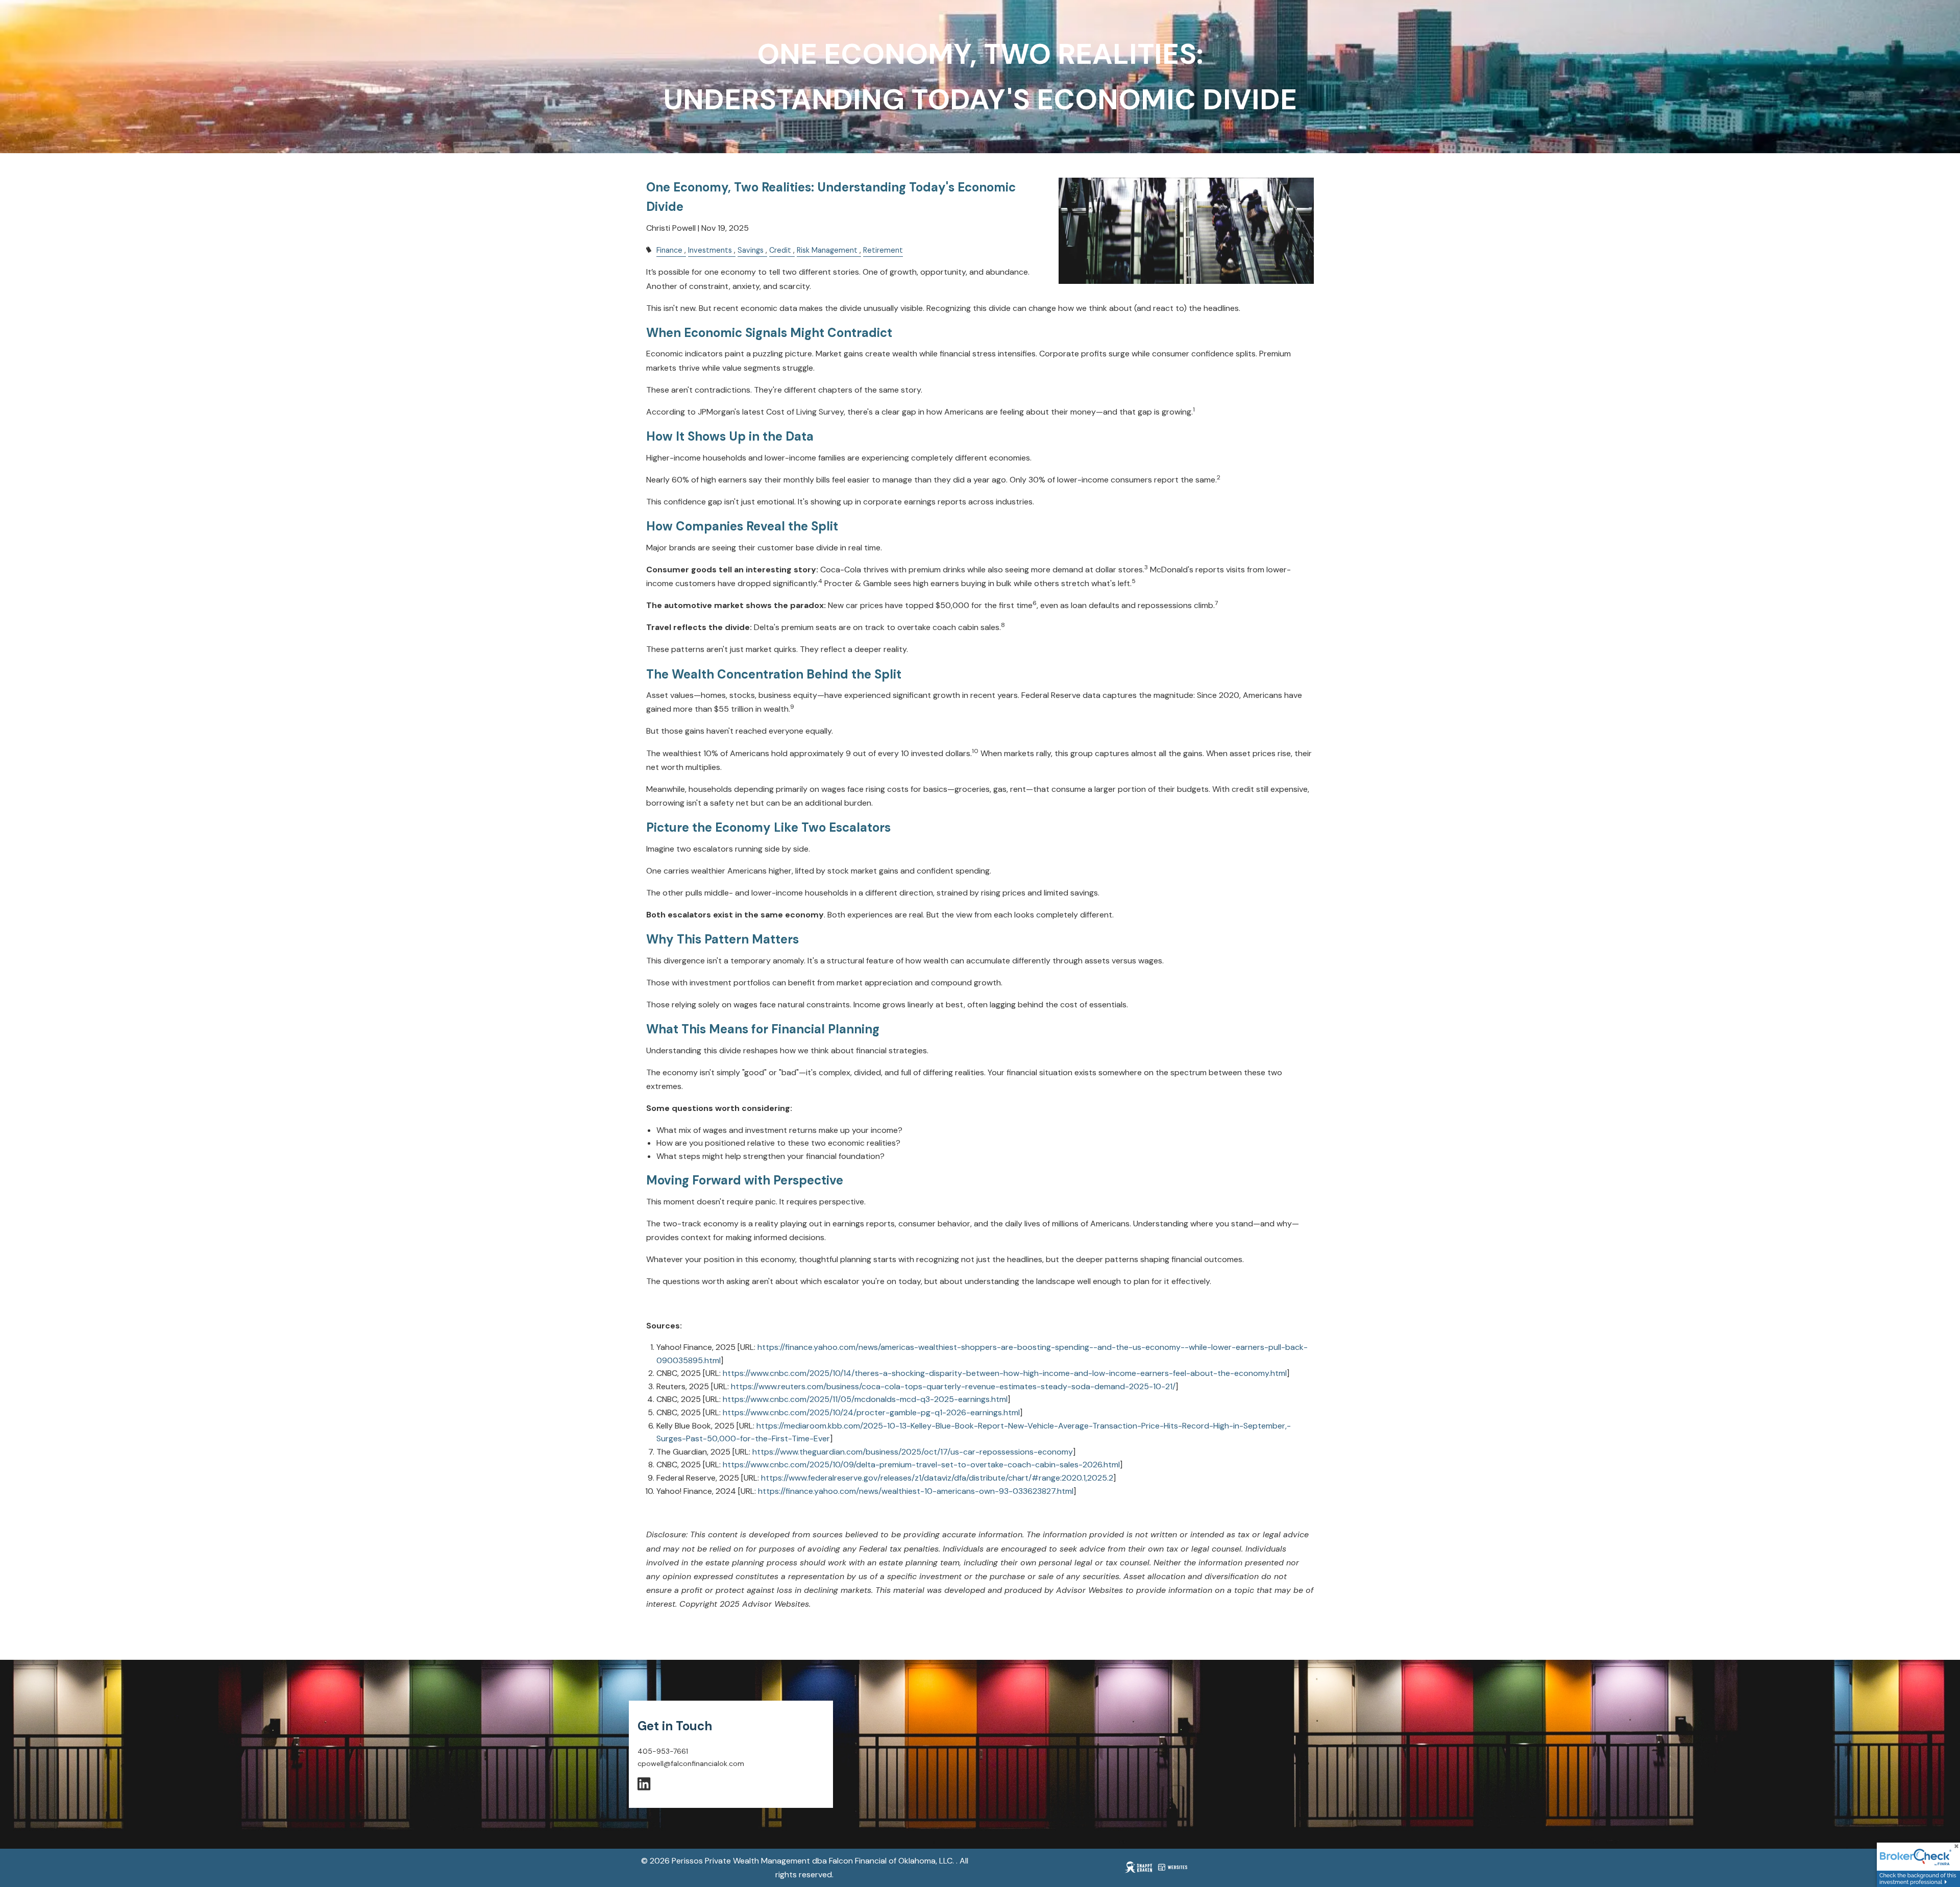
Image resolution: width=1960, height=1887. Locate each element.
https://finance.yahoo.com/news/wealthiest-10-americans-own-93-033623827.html (916, 1491)
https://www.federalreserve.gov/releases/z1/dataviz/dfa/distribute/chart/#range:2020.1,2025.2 (937, 1478)
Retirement (883, 250)
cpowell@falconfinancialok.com (691, 1763)
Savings (751, 250)
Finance (669, 250)
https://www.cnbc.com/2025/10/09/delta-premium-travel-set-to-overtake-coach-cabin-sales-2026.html (921, 1465)
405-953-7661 (663, 1751)
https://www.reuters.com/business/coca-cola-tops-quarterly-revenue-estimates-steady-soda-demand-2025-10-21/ (953, 1386)
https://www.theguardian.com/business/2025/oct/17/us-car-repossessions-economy (913, 1452)
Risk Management (827, 250)
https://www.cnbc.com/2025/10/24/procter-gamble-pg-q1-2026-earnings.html (871, 1412)
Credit (780, 250)
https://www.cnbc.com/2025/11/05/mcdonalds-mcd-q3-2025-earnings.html (865, 1399)
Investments (710, 250)
